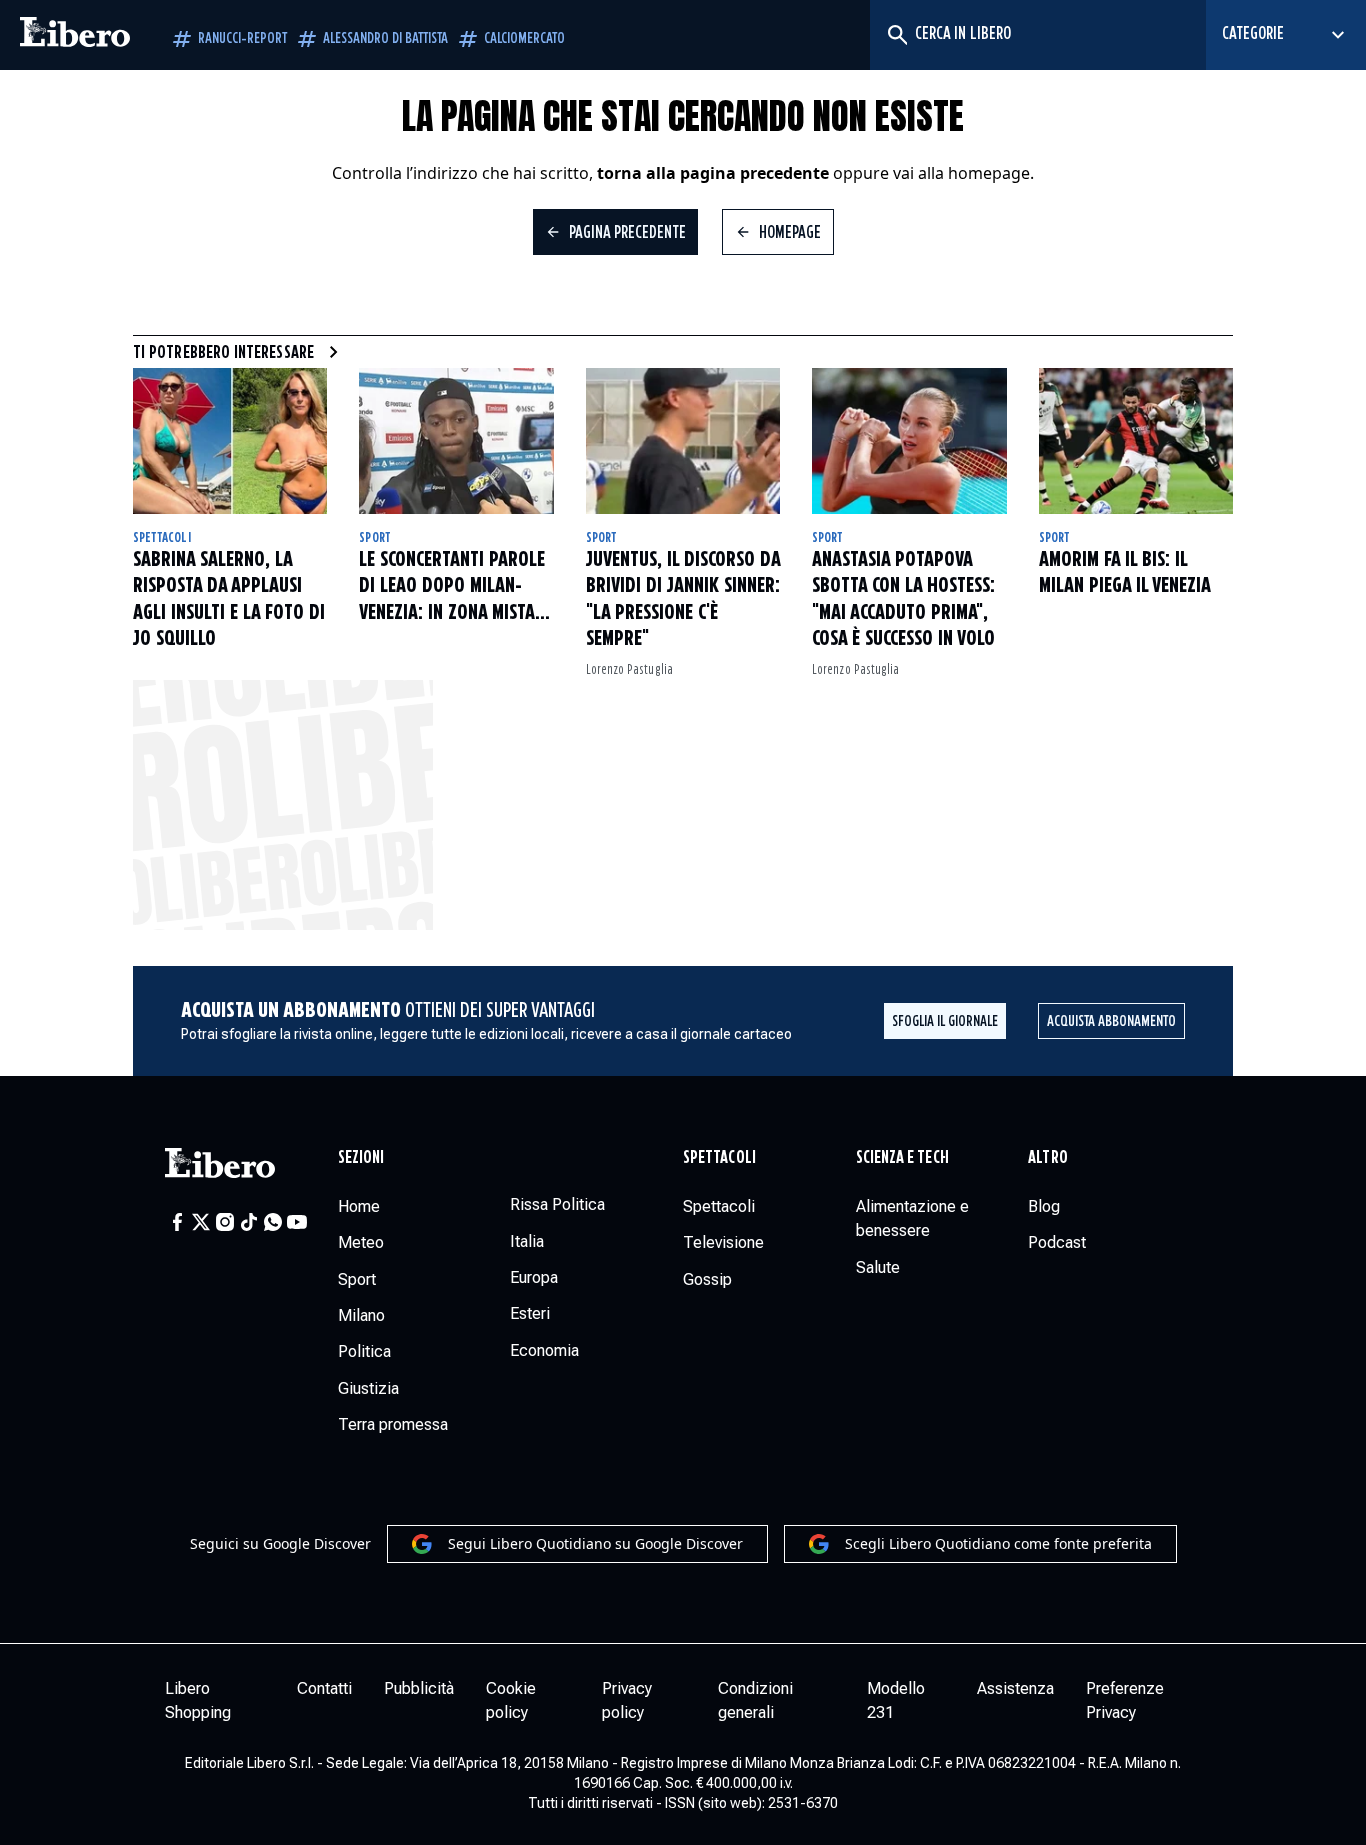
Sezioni (361, 1158)
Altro (1047, 1158)
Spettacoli (162, 538)
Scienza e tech (902, 1158)
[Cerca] (896, 35)
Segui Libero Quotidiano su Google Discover (595, 1543)
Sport (374, 538)
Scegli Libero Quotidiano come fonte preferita (998, 1543)
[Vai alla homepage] (75, 35)
